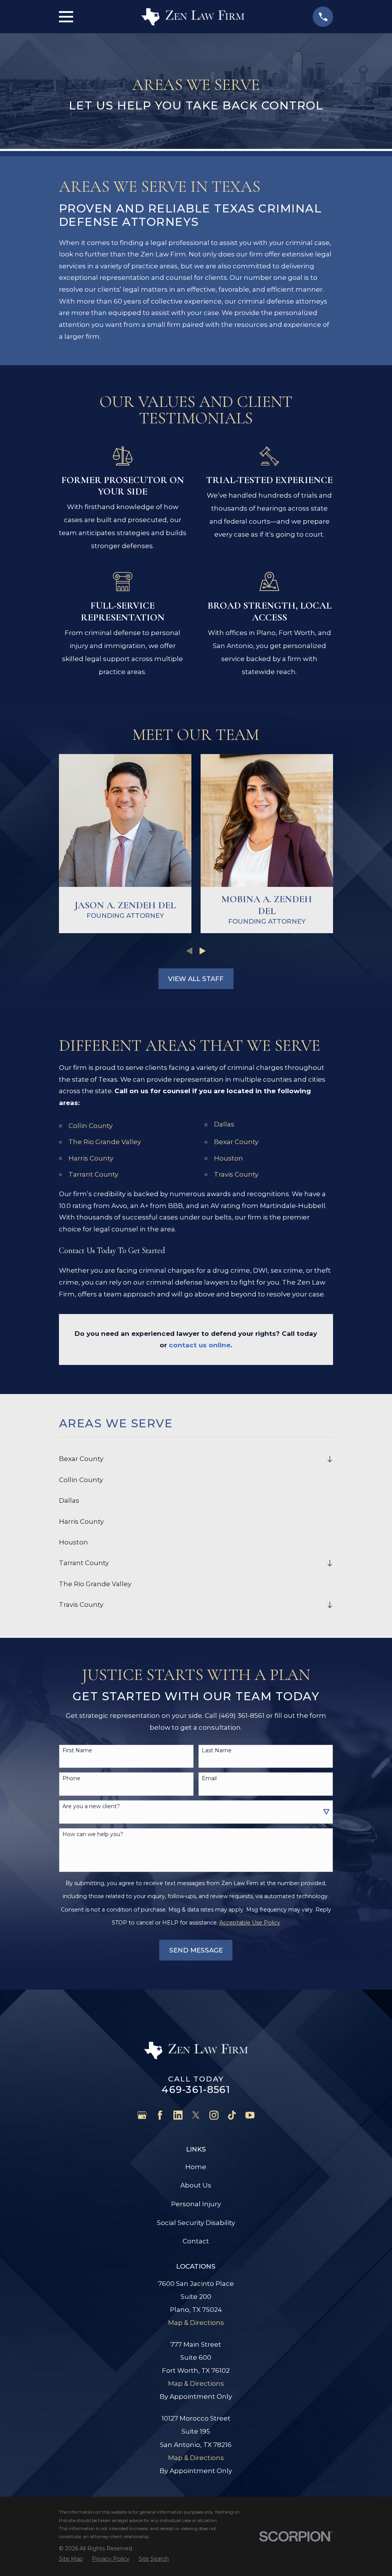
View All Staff (196, 979)
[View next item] (203, 951)
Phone (71, 1779)
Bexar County (236, 1142)
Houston (229, 1158)
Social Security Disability (196, 2223)
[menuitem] (191, 1459)
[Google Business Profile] (142, 2115)
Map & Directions (196, 2323)
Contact (196, 2241)
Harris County (91, 1158)
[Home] (193, 17)
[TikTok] (232, 2115)
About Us (196, 2185)
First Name (77, 1751)
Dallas (224, 1124)
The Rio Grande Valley (105, 1142)
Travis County (236, 1174)
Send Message (196, 1950)
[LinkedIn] (178, 2115)
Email (209, 1779)
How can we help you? (93, 1834)
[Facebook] (160, 2115)
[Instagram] (214, 2115)
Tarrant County (93, 1174)
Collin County (91, 1126)
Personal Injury (196, 2204)
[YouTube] (250, 2115)
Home (196, 2167)
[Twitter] (196, 2115)
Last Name (217, 1751)
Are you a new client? (91, 1806)
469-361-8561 (196, 2089)
